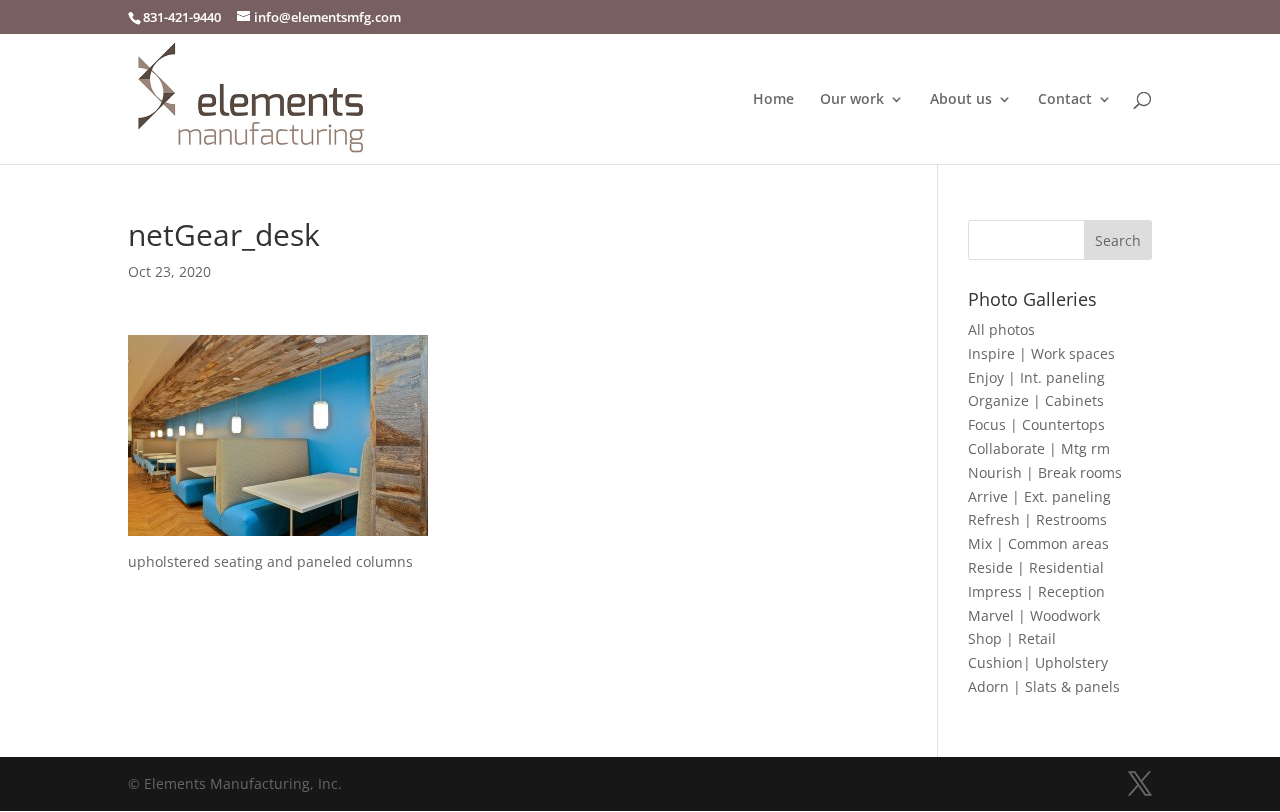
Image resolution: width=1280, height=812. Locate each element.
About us (961, 100)
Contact (1065, 100)
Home (773, 100)
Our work (852, 100)
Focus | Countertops (1036, 424)
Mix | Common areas (1038, 543)
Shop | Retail (1012, 638)
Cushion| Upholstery (1038, 662)
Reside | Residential (1036, 567)
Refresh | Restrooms (1037, 519)
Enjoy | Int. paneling (1036, 377)
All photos (1001, 329)
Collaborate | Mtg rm (1039, 448)
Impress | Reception (1036, 591)
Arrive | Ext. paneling (1039, 496)
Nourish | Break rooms (1045, 472)
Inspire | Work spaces (1041, 353)
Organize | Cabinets (1036, 400)
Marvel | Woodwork (1034, 615)
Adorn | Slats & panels (1044, 686)
